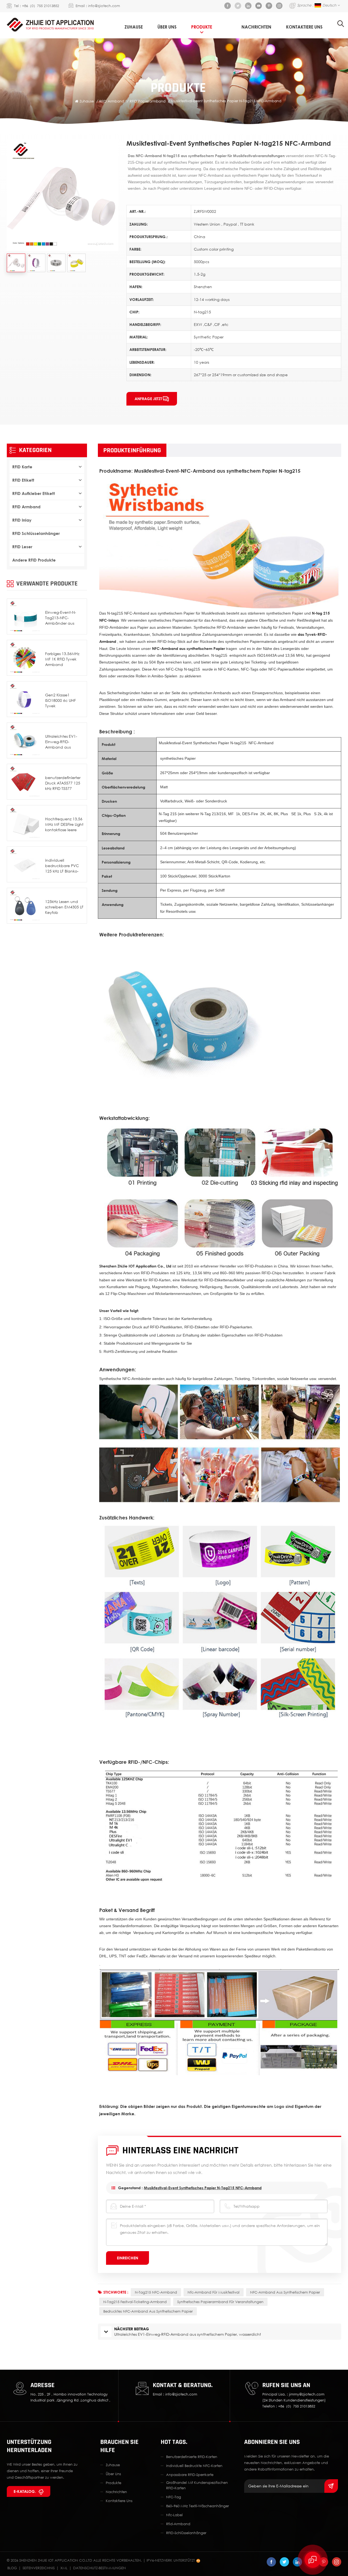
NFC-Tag (174, 2497)
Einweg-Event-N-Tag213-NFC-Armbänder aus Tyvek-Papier (61, 618)
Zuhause (134, 27)
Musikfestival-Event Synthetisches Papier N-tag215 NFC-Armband (203, 2188)
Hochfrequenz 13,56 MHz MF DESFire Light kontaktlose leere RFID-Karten (64, 825)
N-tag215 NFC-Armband (156, 2292)
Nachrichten (256, 27)
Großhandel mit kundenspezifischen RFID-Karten (197, 2485)
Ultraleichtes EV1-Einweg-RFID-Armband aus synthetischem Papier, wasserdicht (63, 742)
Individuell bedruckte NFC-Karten (194, 2466)
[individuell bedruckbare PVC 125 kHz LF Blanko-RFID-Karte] (25, 864)
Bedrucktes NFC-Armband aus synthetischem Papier (148, 2311)
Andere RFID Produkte (34, 560)
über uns (167, 27)
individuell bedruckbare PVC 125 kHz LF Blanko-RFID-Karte (62, 866)
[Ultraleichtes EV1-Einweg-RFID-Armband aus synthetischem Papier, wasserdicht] (25, 740)
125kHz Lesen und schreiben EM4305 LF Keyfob (64, 907)
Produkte (202, 27)
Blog (12, 2568)
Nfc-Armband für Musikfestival (214, 2292)
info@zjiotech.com (104, 6)
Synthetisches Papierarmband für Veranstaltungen (220, 2302)
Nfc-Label (174, 2515)
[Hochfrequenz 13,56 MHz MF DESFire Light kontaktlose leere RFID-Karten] (25, 823)
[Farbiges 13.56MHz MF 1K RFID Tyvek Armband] (25, 658)
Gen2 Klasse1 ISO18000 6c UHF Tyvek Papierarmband (60, 701)
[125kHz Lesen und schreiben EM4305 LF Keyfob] (25, 906)
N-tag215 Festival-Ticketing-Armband (135, 2302)
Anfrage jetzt (148, 399)
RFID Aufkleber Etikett (34, 493)
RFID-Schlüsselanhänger (186, 2533)
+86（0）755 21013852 (41, 6)
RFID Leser (22, 547)
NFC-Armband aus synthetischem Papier (285, 2292)
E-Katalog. (25, 2491)
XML (64, 2568)
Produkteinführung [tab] (132, 450)
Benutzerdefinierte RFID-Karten (192, 2457)
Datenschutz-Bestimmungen (100, 2568)
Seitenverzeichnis (39, 2568)
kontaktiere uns (304, 27)
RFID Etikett (23, 480)
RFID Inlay (22, 520)
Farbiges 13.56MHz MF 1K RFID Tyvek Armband (62, 659)
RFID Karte (22, 467)
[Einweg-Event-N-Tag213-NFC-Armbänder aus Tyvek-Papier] (25, 616)
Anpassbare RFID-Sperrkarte (190, 2475)
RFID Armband (112, 101)
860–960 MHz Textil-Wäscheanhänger (198, 2506)
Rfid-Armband (178, 2524)
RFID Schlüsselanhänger (36, 533)
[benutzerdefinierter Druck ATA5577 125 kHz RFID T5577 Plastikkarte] (25, 782)
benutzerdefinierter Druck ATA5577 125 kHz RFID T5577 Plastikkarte (63, 783)
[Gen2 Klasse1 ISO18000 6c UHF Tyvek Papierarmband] (25, 699)
